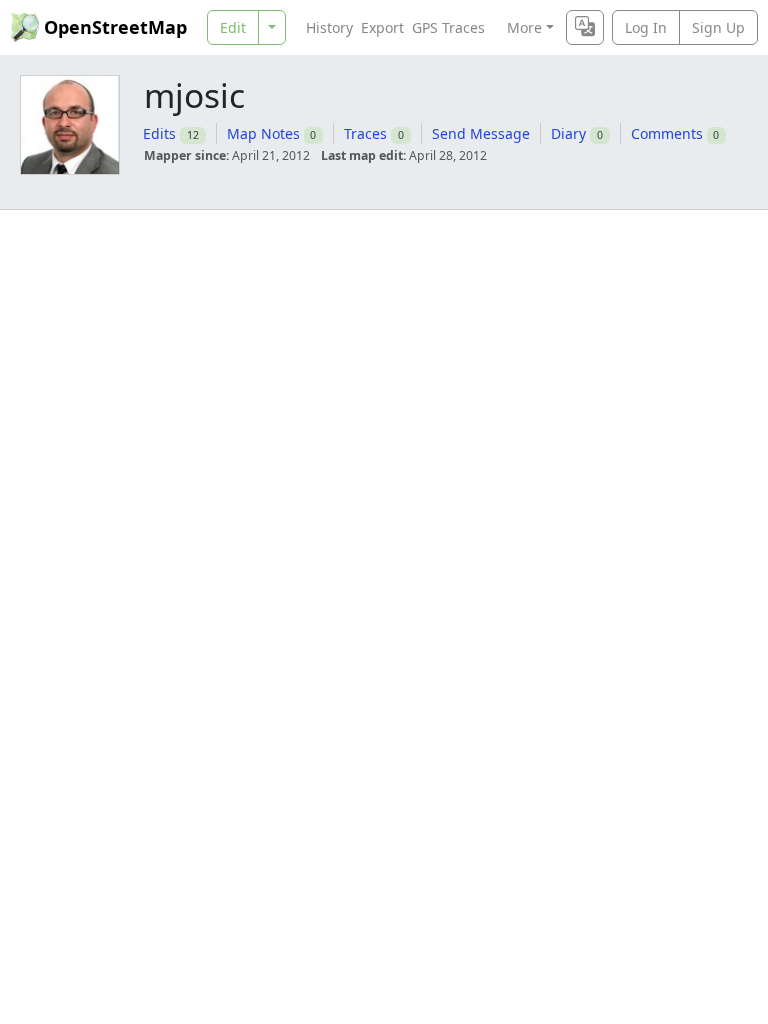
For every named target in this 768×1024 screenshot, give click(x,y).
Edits (159, 133)
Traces (365, 133)
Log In (646, 27)
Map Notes (263, 133)
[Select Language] (585, 27)
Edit (233, 27)
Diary (568, 133)
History (329, 27)
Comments (667, 133)
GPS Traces (448, 27)
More (524, 27)
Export (382, 27)
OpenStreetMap (115, 27)
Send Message (481, 133)
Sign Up (718, 27)
